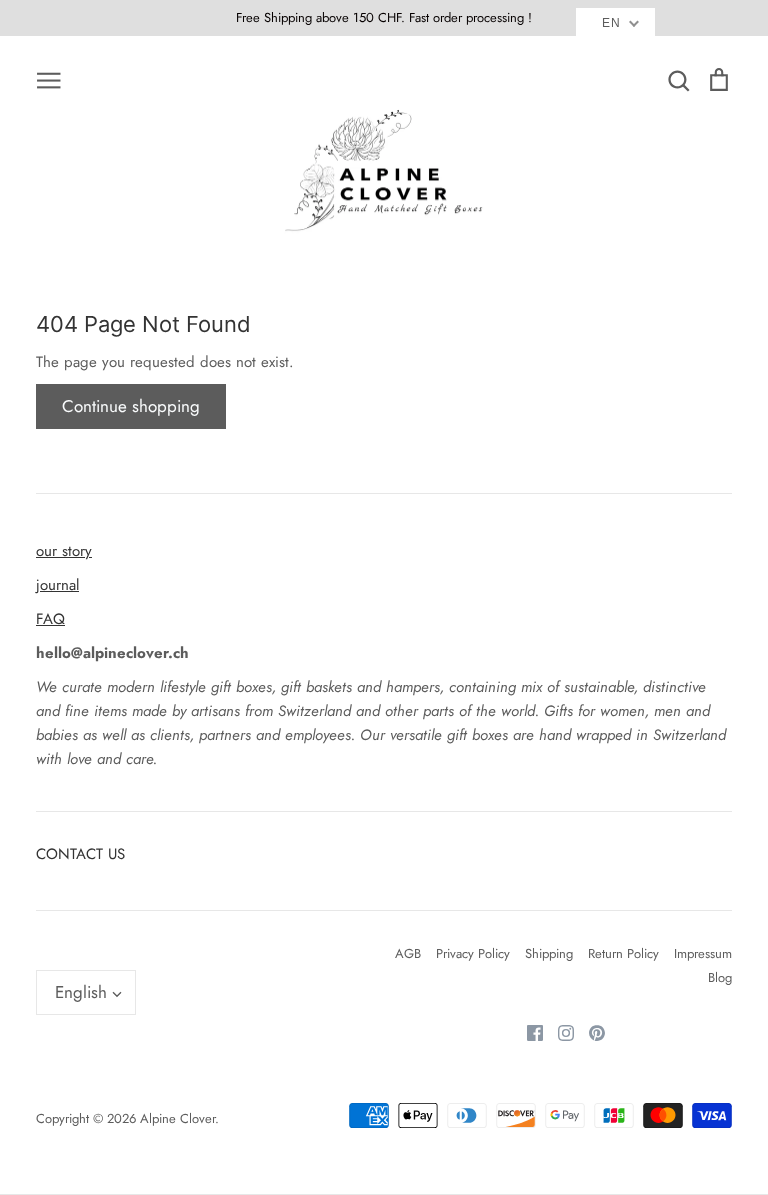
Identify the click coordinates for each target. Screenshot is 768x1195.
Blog (720, 977)
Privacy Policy (473, 953)
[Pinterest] (589, 1031)
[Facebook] (527, 1031)
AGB (408, 953)
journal (57, 585)
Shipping (549, 953)
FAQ (50, 619)
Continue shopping (131, 406)
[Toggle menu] (49, 79)
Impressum (703, 953)
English (81, 992)
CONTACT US (80, 854)
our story (64, 551)
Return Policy (623, 953)
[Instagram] (558, 1031)
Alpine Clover (177, 1118)
